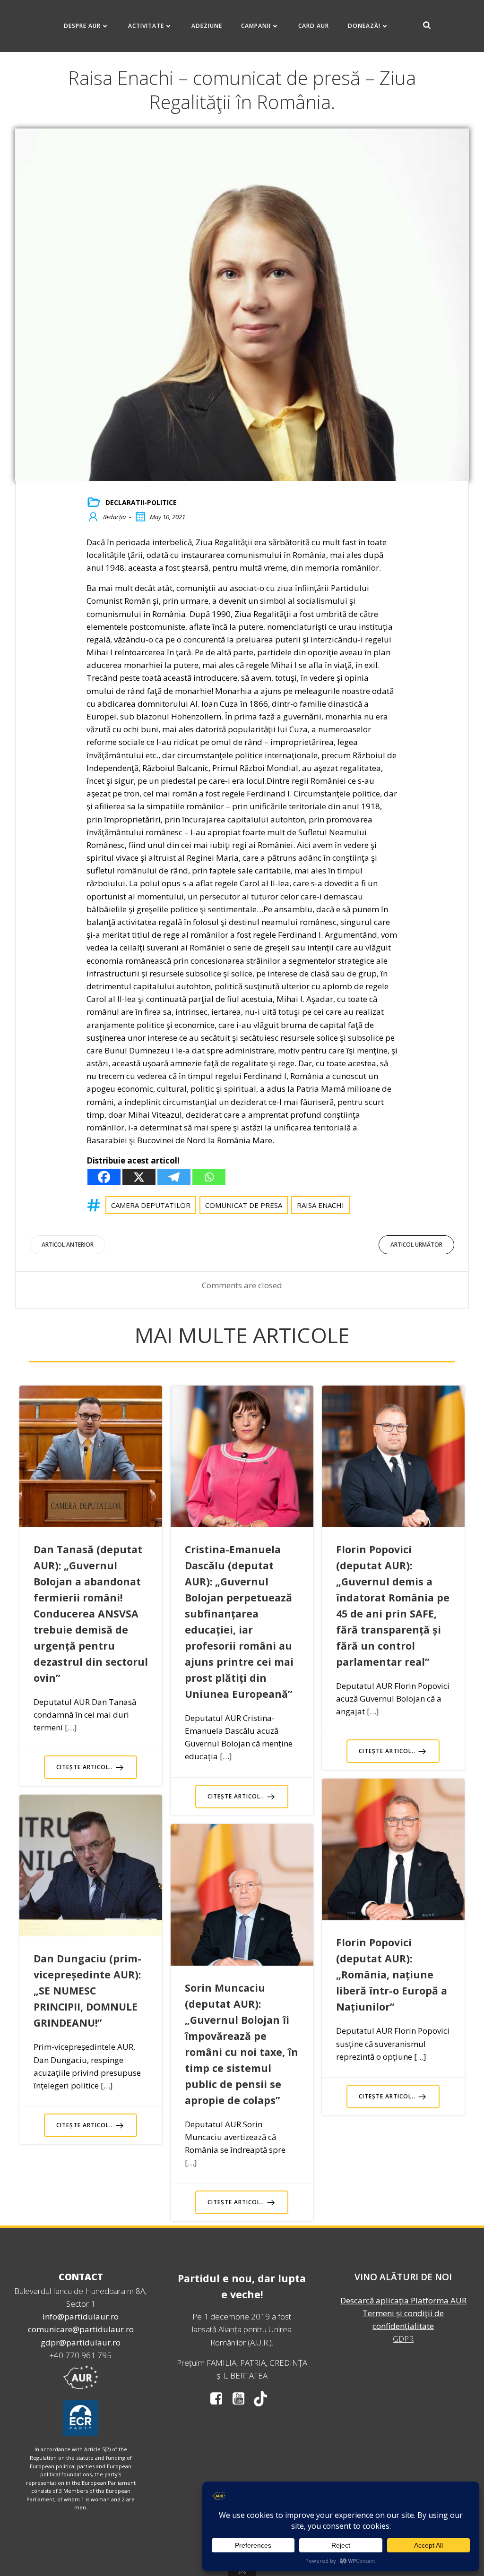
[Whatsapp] (209, 1177)
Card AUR (314, 26)
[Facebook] (104, 1177)
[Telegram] (174, 1177)
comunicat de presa (244, 1205)
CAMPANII (256, 26)
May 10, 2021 (168, 517)
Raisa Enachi (320, 1205)
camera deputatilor (151, 1205)
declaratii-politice (141, 502)
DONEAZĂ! (364, 26)
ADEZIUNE (207, 26)
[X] (139, 1177)
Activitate (146, 26)
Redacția (114, 517)
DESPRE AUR (82, 26)
